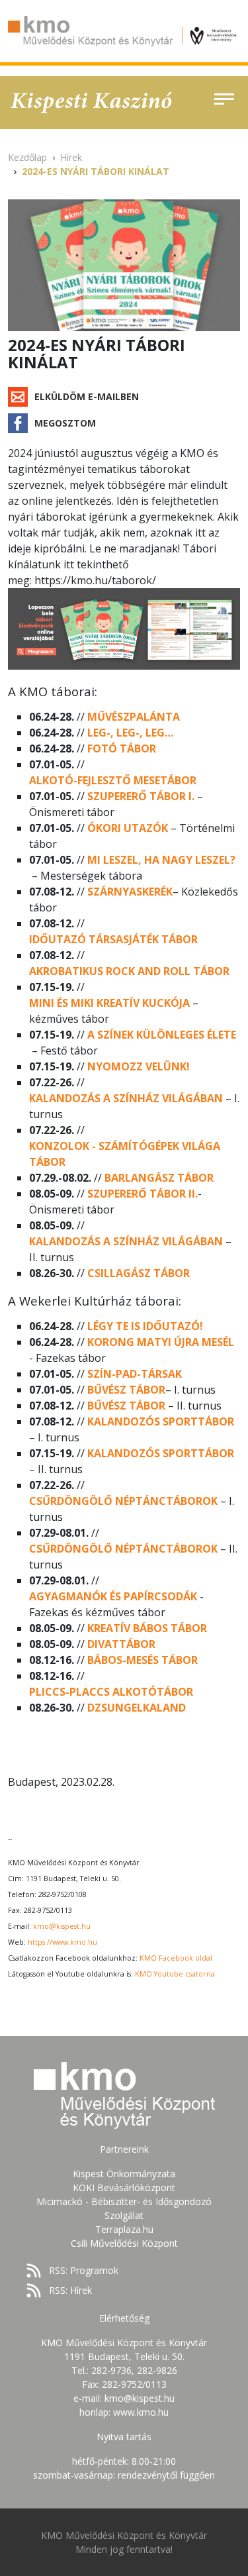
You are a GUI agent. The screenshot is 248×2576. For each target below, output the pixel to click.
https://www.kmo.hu (62, 1942)
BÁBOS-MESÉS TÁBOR (143, 1660)
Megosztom (65, 423)
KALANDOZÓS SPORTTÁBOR (161, 1421)
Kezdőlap (27, 157)
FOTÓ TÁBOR (122, 748)
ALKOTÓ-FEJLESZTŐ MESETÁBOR (113, 780)
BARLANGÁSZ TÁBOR (159, 1178)
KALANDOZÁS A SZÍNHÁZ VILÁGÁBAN (126, 1098)
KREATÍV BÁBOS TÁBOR (147, 1628)
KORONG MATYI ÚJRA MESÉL (161, 1342)
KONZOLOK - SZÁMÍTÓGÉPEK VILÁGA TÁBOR (125, 1154)
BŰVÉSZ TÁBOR (126, 1390)
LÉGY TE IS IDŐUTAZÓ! (145, 1326)
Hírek (71, 157)
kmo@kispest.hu (62, 1926)
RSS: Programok (84, 2270)
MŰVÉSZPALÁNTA (134, 717)
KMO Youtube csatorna (175, 1974)
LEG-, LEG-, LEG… (130, 733)
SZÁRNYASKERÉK (130, 892)
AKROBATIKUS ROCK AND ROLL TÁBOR (129, 971)
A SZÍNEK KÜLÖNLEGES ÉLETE (162, 1035)
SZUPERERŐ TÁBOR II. (143, 1194)
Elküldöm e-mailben (87, 396)
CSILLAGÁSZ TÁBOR (139, 1273)
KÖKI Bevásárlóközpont (124, 2188)
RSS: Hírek (70, 2290)
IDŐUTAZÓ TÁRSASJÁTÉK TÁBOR (113, 939)
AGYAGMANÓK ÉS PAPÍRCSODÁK (113, 1596)
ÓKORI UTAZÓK (128, 828)
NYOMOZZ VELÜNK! (139, 1066)
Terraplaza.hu (124, 2229)
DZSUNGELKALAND (137, 1708)
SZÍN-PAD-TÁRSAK (135, 1374)
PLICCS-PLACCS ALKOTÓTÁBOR (111, 1692)
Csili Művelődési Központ (124, 2243)
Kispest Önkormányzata (124, 2174)
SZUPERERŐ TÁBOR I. (141, 796)
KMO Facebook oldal (176, 1958)
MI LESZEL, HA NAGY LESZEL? (161, 860)
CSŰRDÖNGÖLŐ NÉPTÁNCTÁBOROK (123, 1501)
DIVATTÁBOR (121, 1644)
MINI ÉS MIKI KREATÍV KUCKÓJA (111, 1003)
